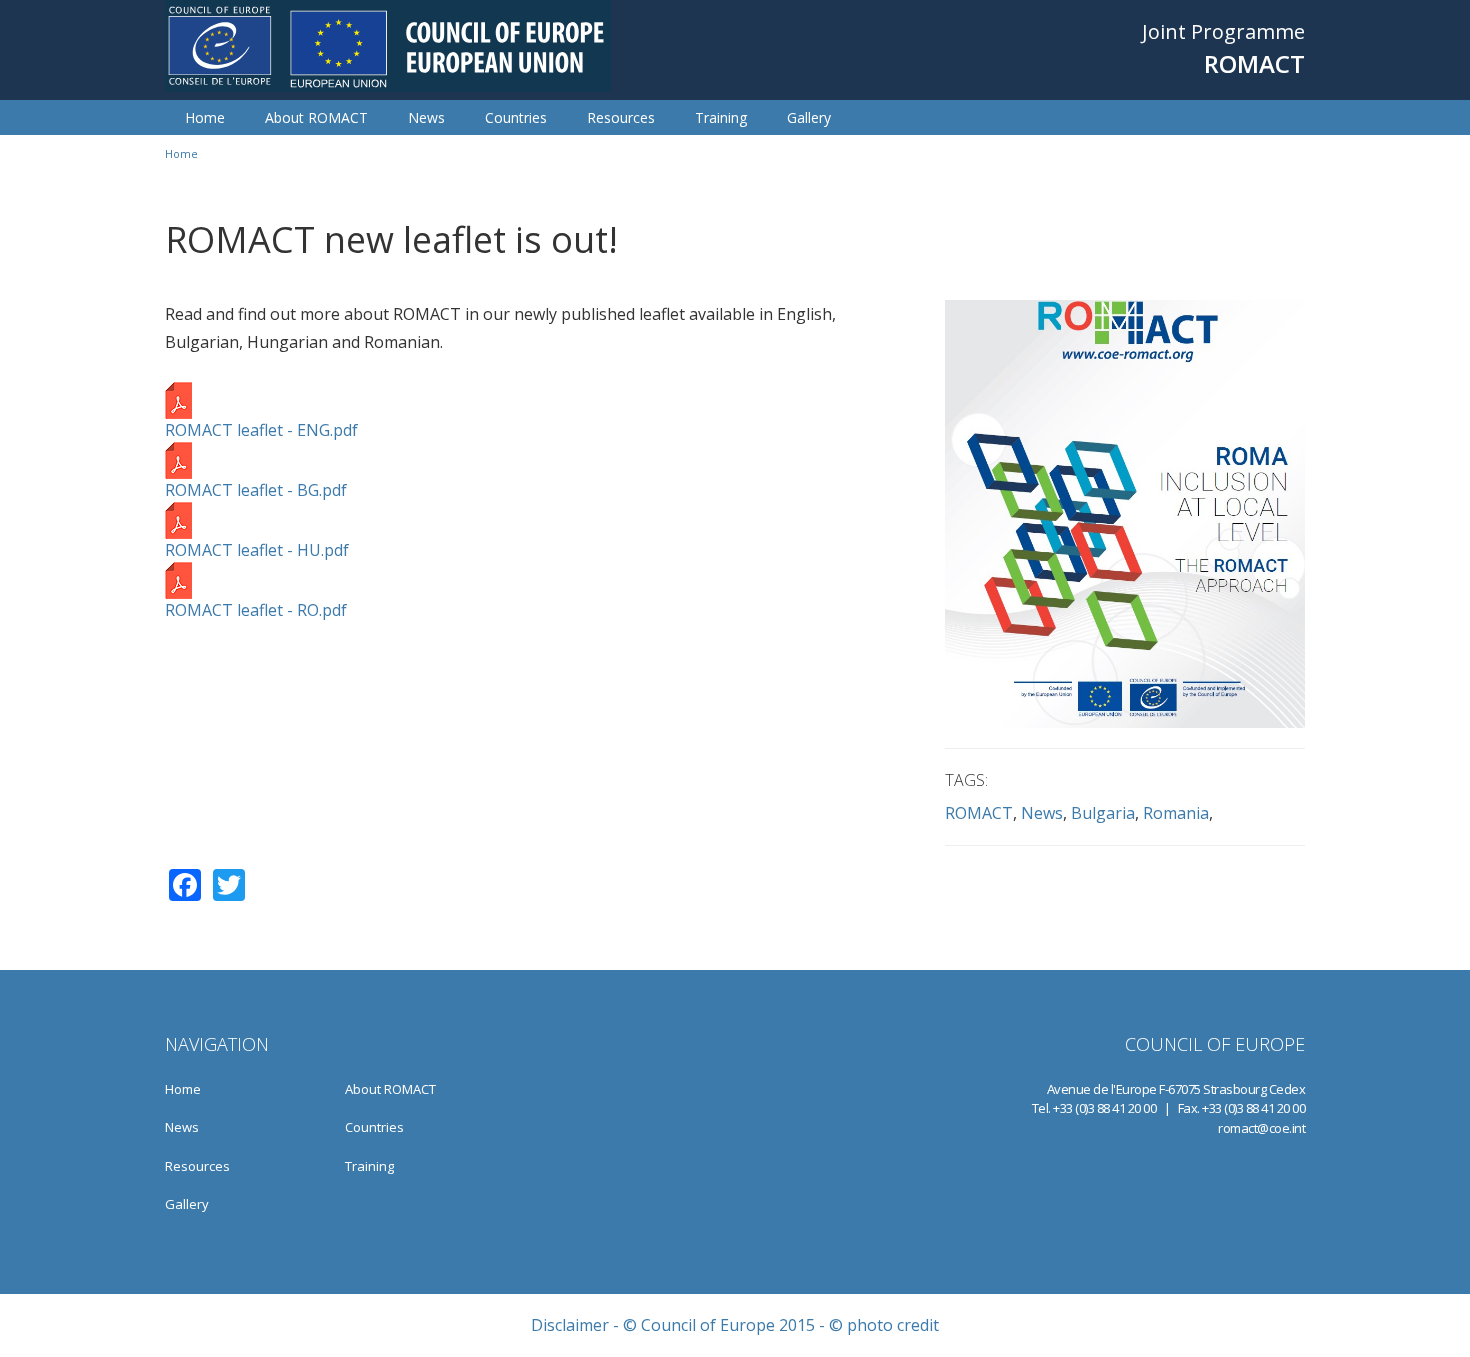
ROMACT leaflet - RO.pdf (256, 610)
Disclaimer (570, 1325)
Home (205, 117)
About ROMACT (316, 117)
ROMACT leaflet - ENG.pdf (261, 430)
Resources (621, 117)
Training (721, 117)
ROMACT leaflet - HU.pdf (257, 550)
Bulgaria (1103, 813)
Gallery (809, 117)
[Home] (388, 46)
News (426, 117)
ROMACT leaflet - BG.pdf (256, 490)
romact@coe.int (1261, 1128)
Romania (1176, 813)
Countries (516, 117)
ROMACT (979, 813)
